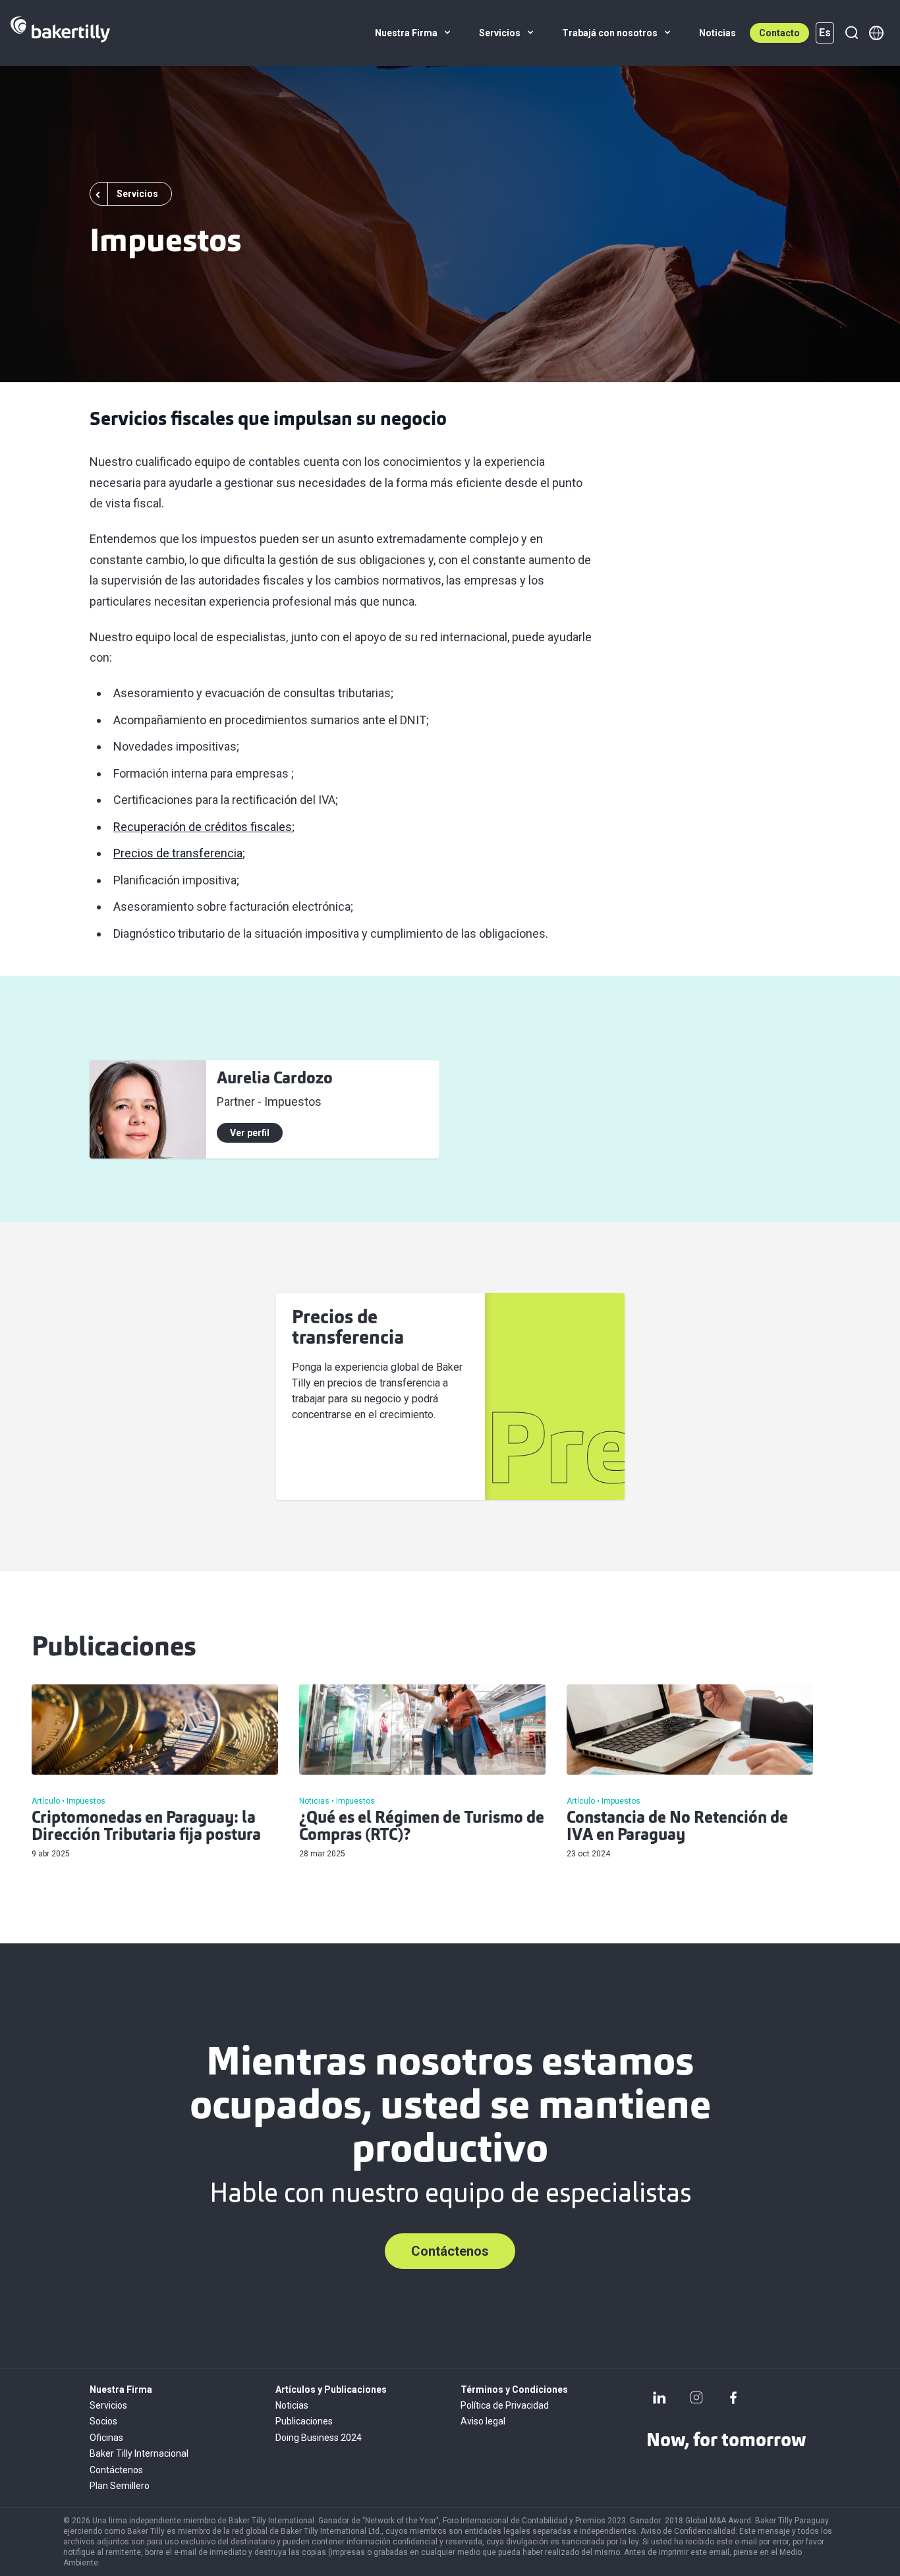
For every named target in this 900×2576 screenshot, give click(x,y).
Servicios (108, 2405)
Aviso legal (483, 2421)
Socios (103, 2421)
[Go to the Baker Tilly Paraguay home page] (60, 33)
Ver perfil (250, 1133)
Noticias (292, 2405)
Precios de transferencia (178, 853)
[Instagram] (696, 2397)
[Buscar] (851, 33)
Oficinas (106, 2438)
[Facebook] (733, 2397)
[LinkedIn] (660, 2397)
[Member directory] (876, 33)
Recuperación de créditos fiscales (203, 827)
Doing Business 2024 (319, 2438)
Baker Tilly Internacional (139, 2453)
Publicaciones (304, 2421)
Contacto (779, 33)
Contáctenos (450, 2251)
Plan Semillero (120, 2486)
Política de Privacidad (505, 2405)
